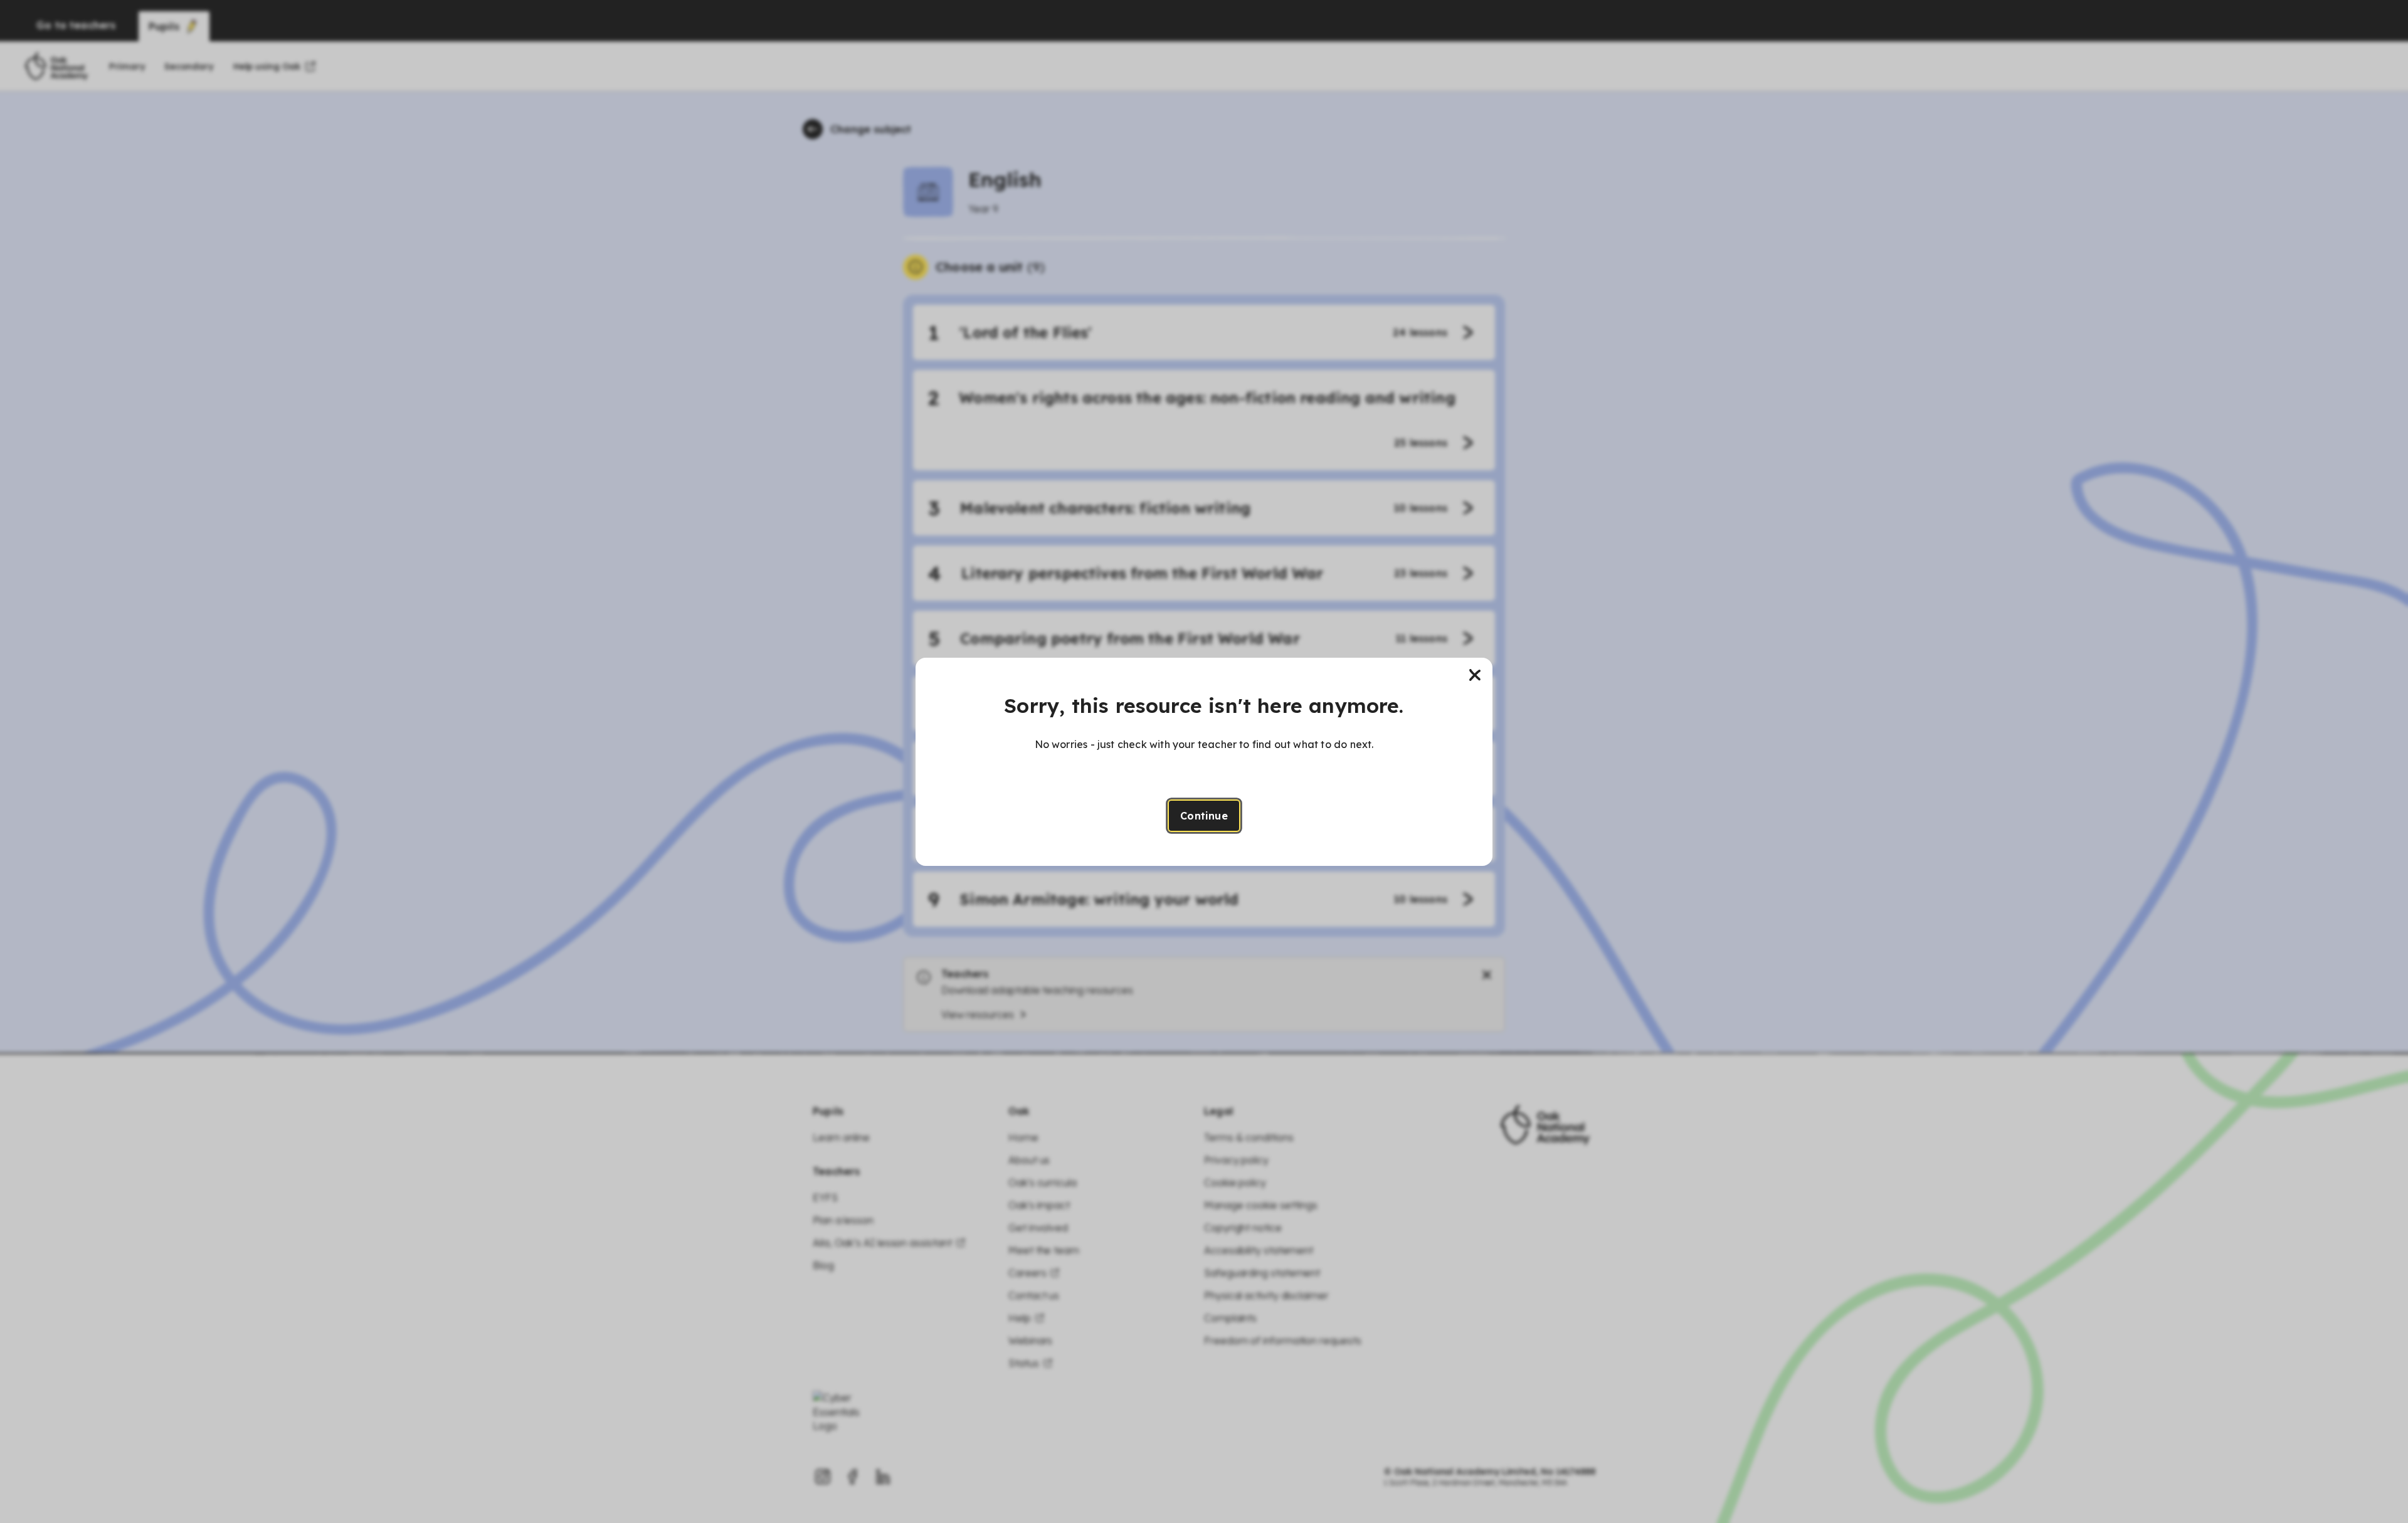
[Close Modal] (1475, 675)
